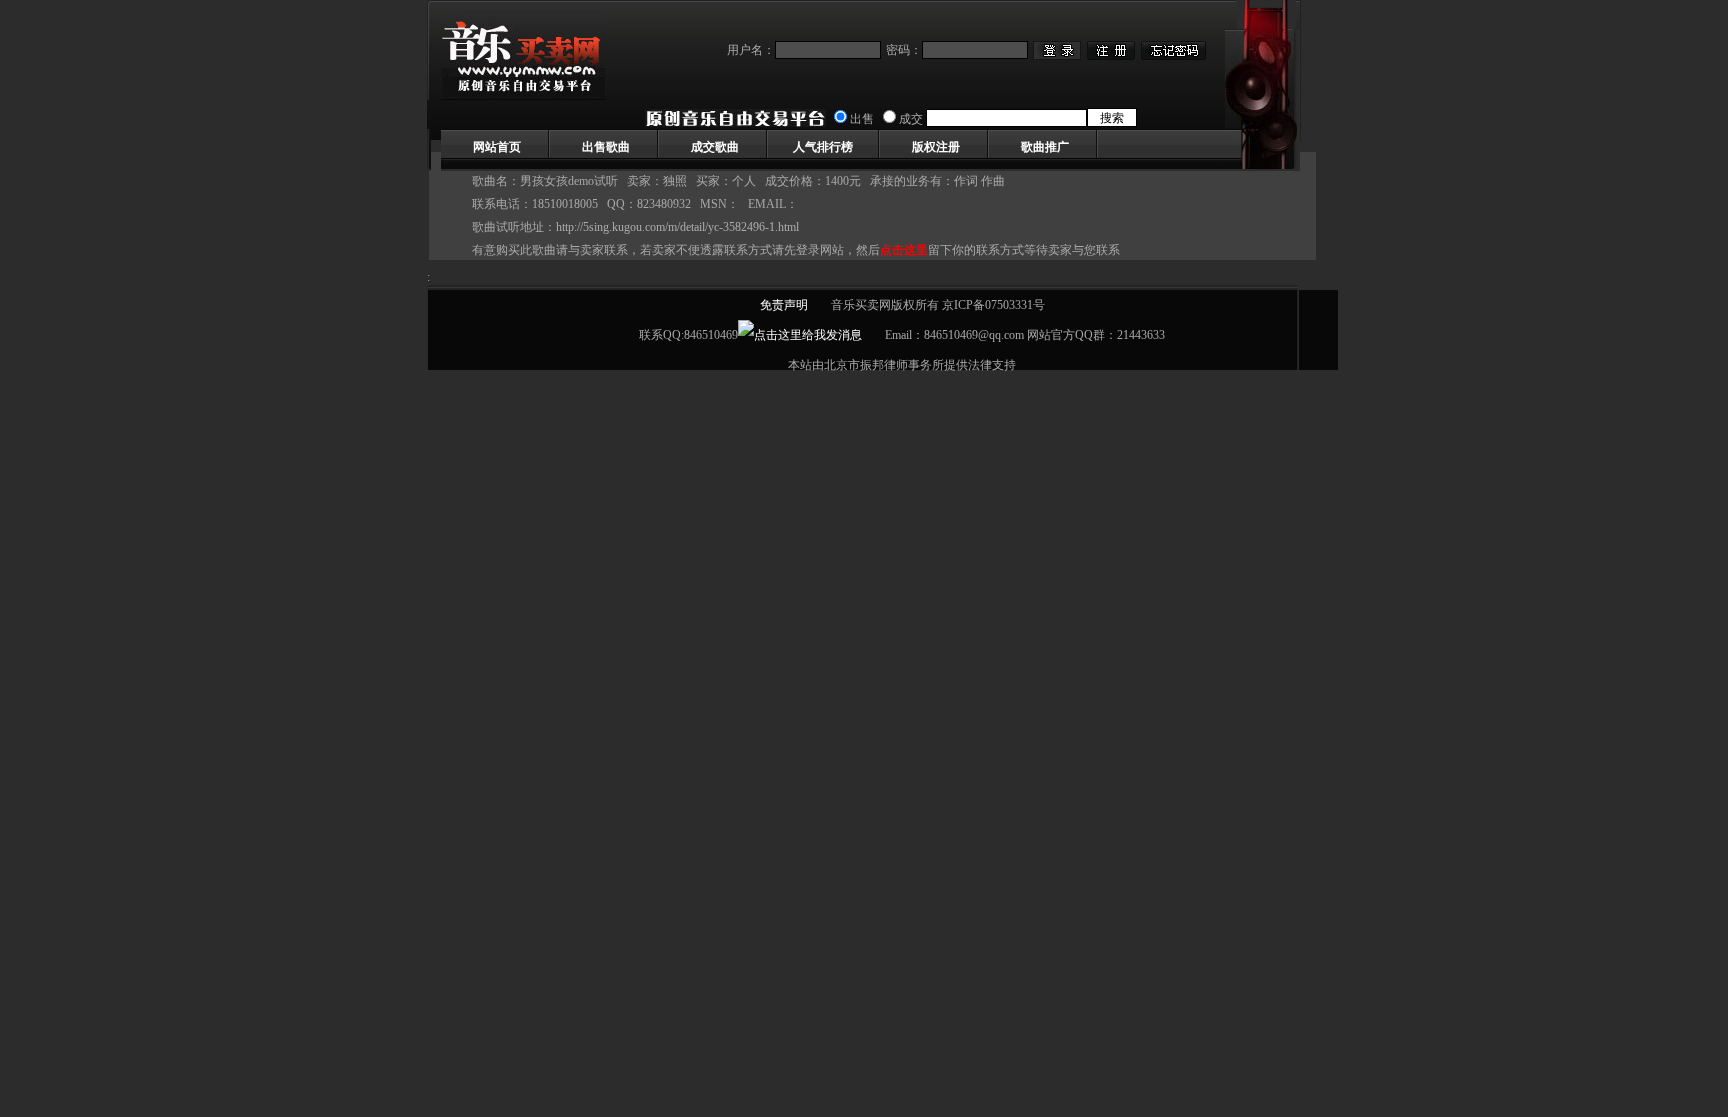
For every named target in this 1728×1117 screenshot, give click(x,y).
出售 (862, 119)
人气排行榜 (823, 147)
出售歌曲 (606, 147)
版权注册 (936, 147)
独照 (675, 181)
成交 (911, 119)
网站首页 (497, 147)
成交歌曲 (715, 147)
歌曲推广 (1045, 147)
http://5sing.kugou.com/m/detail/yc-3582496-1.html (677, 227)
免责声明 (784, 305)
